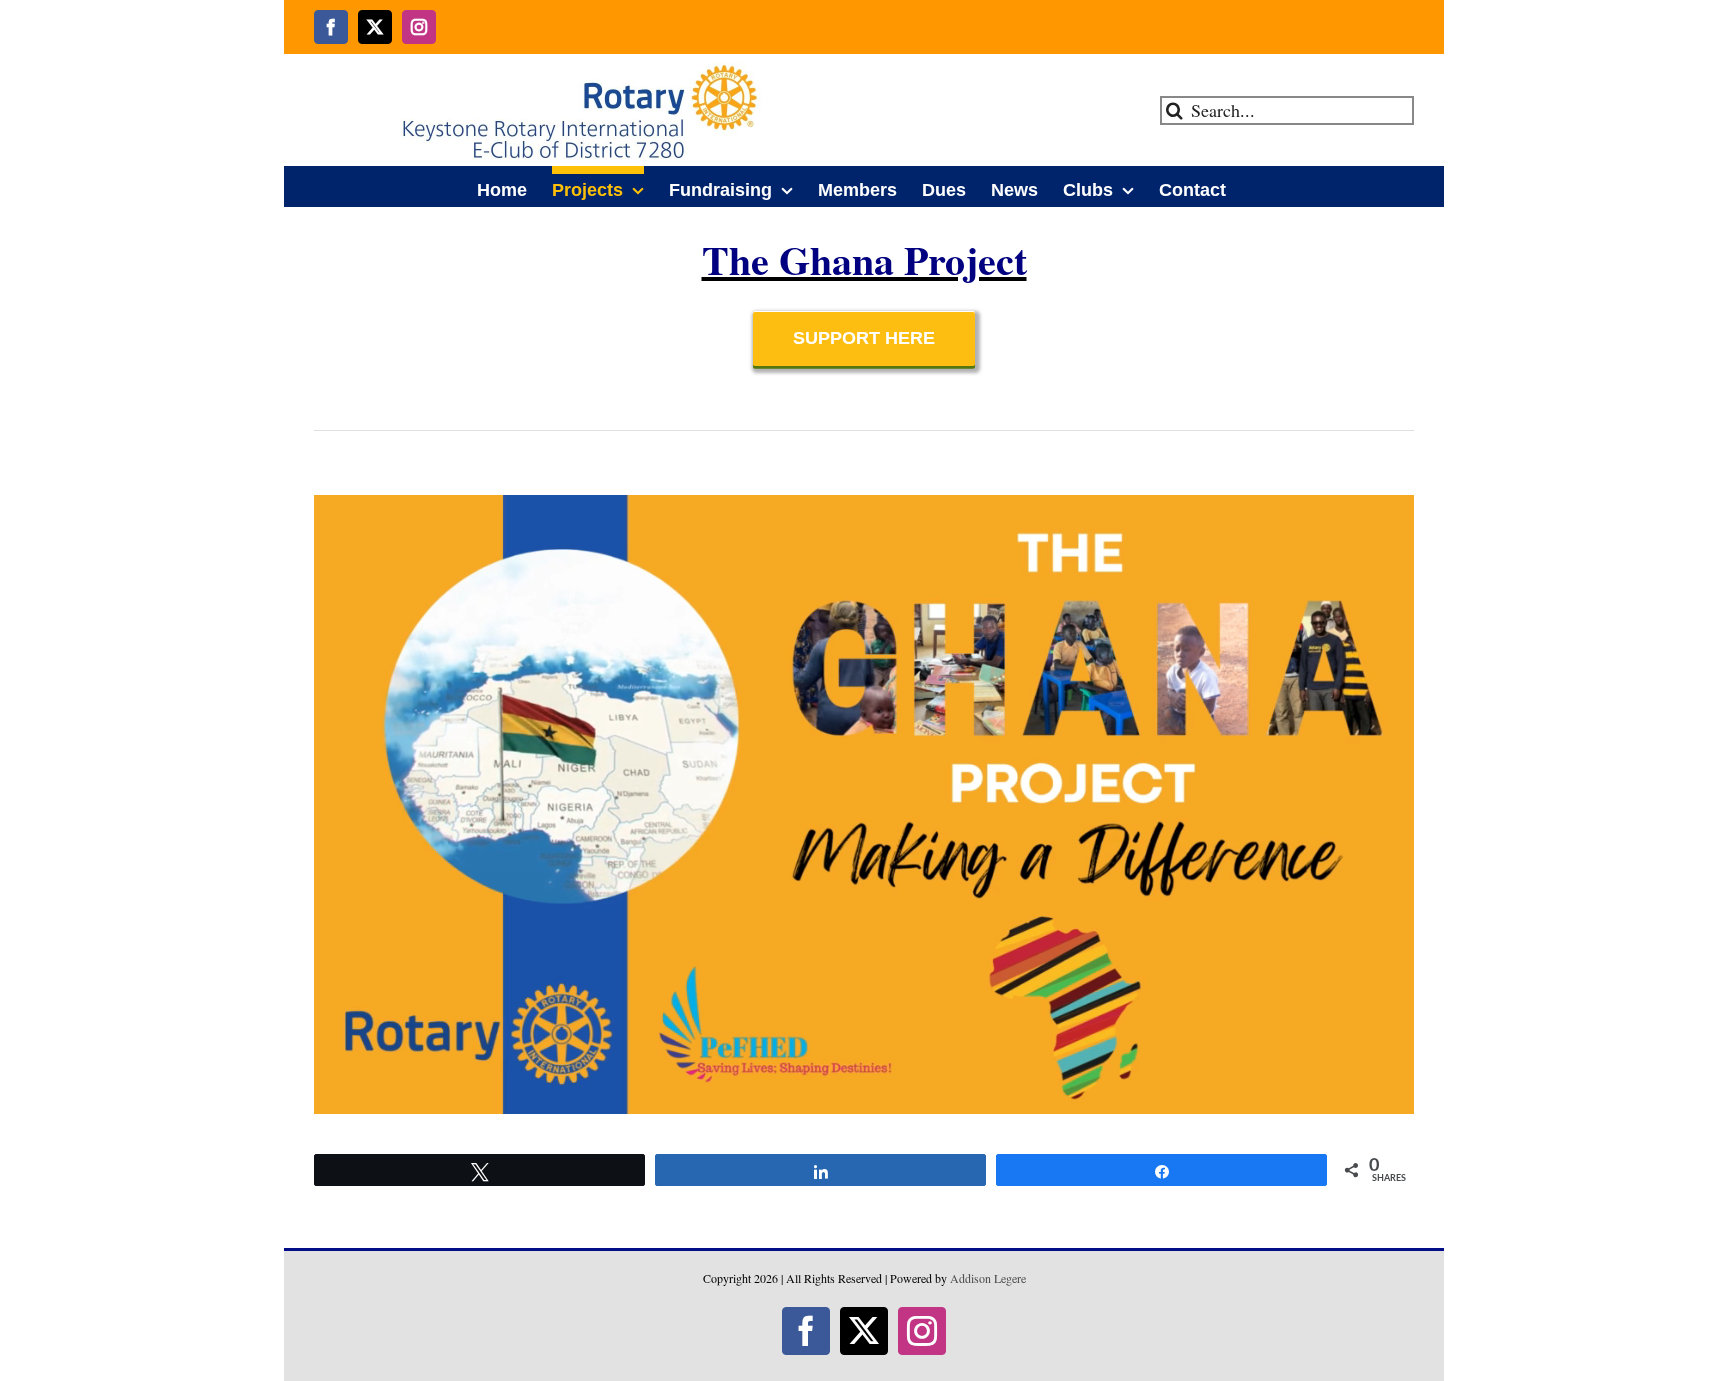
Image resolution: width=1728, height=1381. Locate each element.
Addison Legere (988, 1278)
